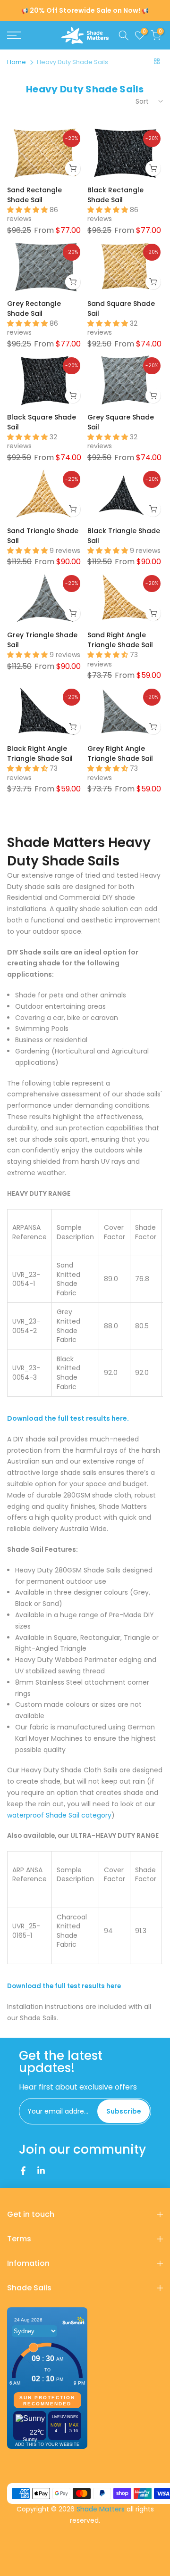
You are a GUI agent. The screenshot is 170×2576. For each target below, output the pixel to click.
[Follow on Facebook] (23, 2171)
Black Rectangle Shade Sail (115, 195)
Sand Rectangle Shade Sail (34, 195)
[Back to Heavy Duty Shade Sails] (157, 61)
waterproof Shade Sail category (59, 1815)
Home (17, 62)
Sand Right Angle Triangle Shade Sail (120, 640)
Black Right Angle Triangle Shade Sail (40, 753)
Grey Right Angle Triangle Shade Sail (120, 753)
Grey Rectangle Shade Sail (34, 309)
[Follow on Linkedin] (41, 2171)
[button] (28, 210)
